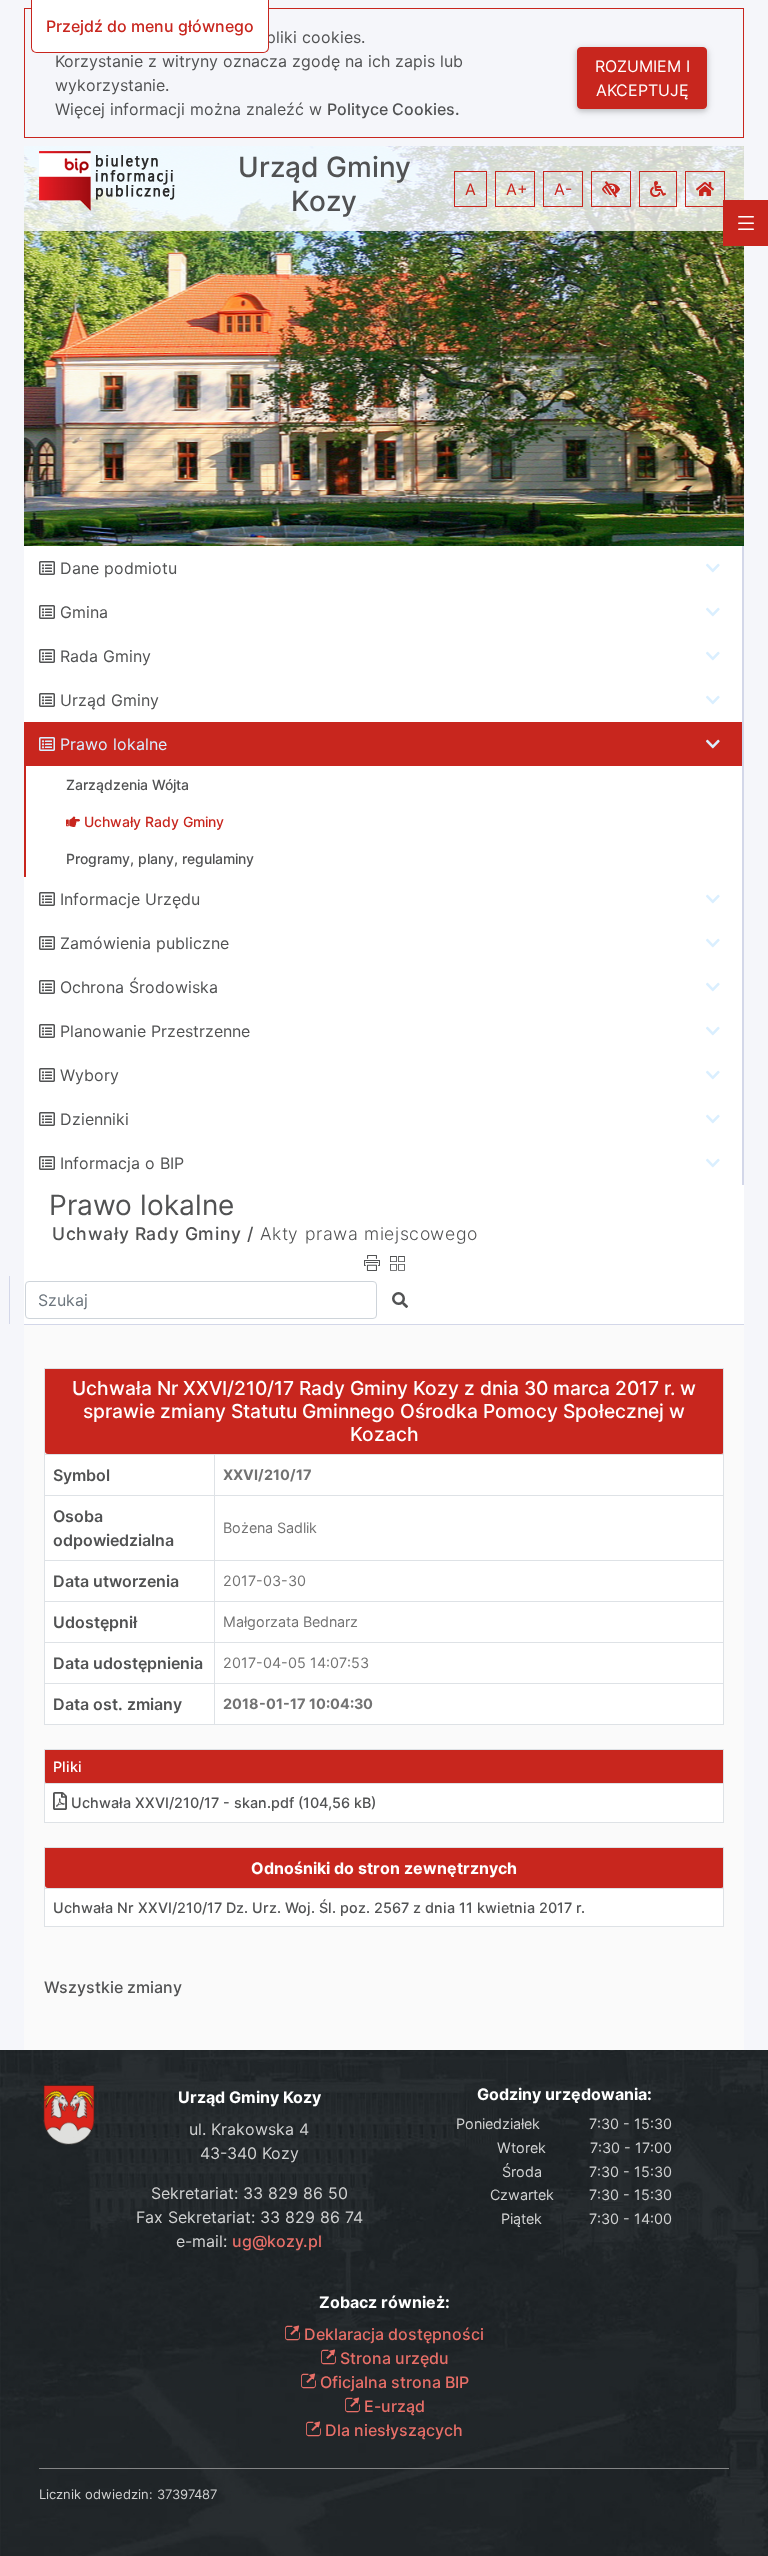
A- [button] (563, 189)
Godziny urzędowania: (564, 2094)
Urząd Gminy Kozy (324, 184)
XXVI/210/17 (267, 1474)
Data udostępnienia (128, 1663)
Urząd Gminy (109, 700)
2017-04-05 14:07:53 (296, 1662)
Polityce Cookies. (393, 109)
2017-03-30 (264, 1580)
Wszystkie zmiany (113, 1987)
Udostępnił (95, 1622)
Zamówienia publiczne (144, 943)
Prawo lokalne (113, 744)
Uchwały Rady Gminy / (153, 1233)
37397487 (187, 2494)
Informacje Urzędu (130, 899)
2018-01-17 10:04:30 (298, 1703)
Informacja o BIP (122, 1163)
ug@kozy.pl (277, 2241)
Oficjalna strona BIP (392, 2382)
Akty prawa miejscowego (369, 1233)
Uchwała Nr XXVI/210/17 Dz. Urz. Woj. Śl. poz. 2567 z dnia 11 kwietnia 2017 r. (319, 1907)
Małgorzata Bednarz (290, 1621)
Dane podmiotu (118, 568)
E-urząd (392, 2406)
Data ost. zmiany (117, 1704)
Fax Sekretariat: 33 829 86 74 (249, 2217)
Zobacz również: (384, 2302)
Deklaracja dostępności (392, 2334)
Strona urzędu (392, 2358)
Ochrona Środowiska (139, 987)
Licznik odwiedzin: (96, 2494)
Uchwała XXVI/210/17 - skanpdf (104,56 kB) (223, 1802)
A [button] (470, 189)
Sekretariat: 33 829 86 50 (249, 2193)
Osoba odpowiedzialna (113, 1528)
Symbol (81, 1475)
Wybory (89, 1075)
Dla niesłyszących (392, 2430)
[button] (611, 189)
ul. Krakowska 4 (249, 2129)
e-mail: (249, 2241)
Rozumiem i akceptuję (642, 78)
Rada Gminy (105, 656)
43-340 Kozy (249, 2153)
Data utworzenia (116, 1581)
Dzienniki (94, 1119)
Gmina (84, 612)
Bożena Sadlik (270, 1527)
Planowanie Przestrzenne (155, 1031)
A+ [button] (517, 189)
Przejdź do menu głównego (150, 26)
